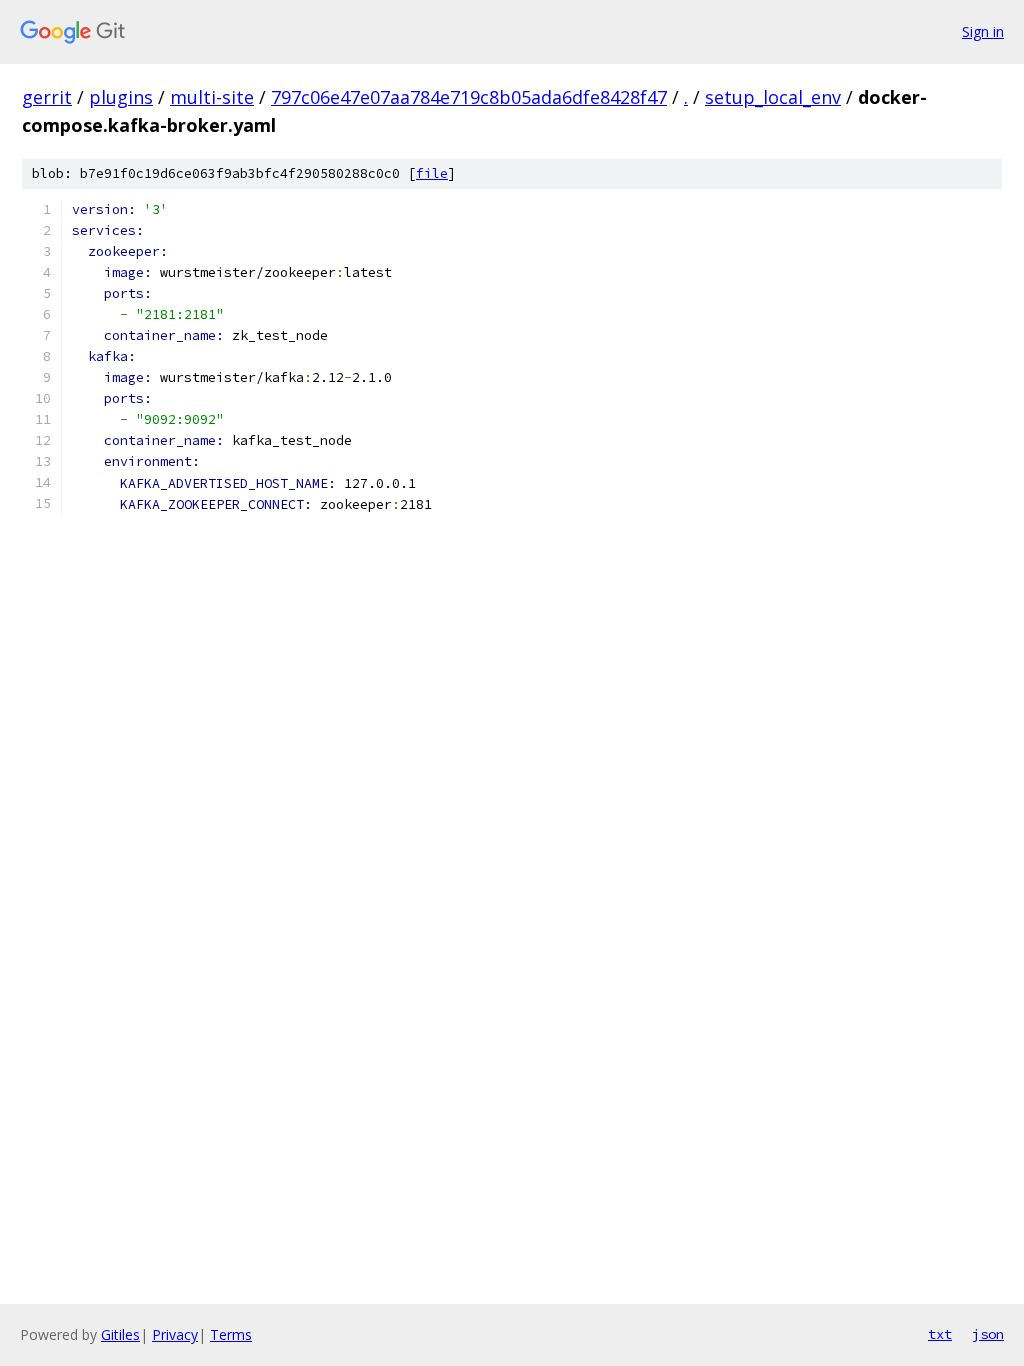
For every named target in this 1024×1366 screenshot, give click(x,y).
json (988, 1334)
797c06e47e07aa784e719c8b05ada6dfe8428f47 (469, 97)
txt (940, 1334)
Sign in (983, 31)
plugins (121, 97)
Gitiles (120, 1334)
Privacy (175, 1334)
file (432, 173)
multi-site (212, 97)
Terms (231, 1334)
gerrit (47, 97)
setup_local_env (773, 97)
